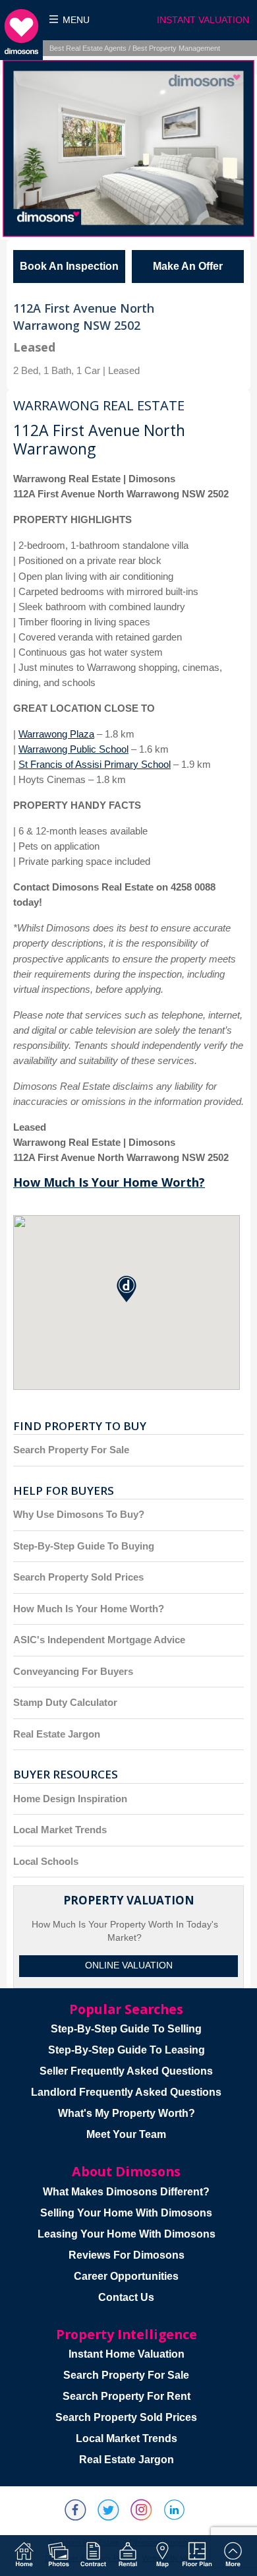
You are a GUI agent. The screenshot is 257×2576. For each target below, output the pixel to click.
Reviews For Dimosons (127, 2255)
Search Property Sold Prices (78, 1577)
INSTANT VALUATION (203, 20)
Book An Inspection (69, 266)
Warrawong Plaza (56, 734)
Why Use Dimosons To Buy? (79, 1514)
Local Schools (46, 1861)
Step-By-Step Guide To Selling (126, 2029)
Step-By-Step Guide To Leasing (127, 2050)
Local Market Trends (60, 1830)
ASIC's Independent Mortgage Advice (99, 1640)
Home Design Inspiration (70, 1799)
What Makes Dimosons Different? (126, 2192)
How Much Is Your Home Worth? (109, 1182)
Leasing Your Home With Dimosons (127, 2234)
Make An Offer (188, 266)
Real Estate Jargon (57, 1734)
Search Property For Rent (127, 2396)
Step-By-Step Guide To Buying (84, 1546)
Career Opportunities (126, 2276)
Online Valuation (129, 1965)
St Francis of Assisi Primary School (95, 764)
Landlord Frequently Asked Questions (126, 2092)
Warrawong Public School (73, 749)
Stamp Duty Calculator (65, 1702)
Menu (76, 20)
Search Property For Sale (71, 1450)
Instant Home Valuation (127, 2354)
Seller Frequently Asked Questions (126, 2071)
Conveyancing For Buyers (73, 1671)
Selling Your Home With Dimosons (126, 2213)
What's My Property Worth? (127, 2113)
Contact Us (126, 2297)
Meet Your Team (126, 2134)
